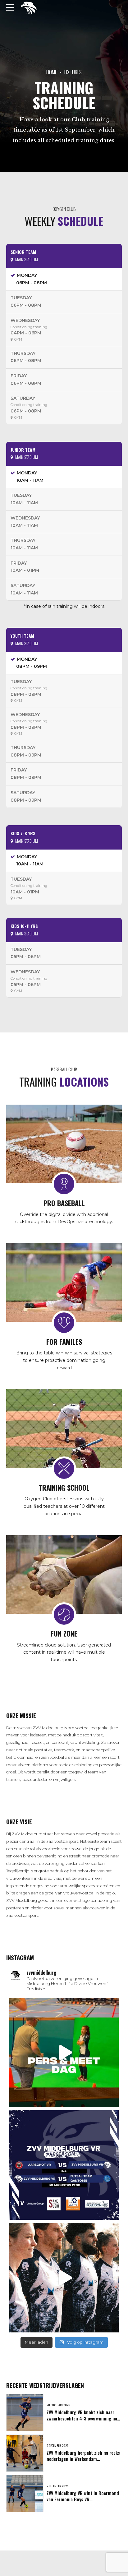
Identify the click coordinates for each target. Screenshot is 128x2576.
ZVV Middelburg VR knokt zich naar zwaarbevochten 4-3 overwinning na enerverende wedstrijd (82, 2418)
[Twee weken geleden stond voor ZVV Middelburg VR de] (64, 2165)
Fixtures (73, 72)
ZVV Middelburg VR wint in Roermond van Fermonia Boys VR (83, 2496)
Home (52, 72)
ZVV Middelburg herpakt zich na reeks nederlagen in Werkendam (83, 2456)
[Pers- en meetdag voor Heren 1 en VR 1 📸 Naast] (64, 2052)
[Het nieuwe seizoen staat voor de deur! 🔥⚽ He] (64, 2278)
